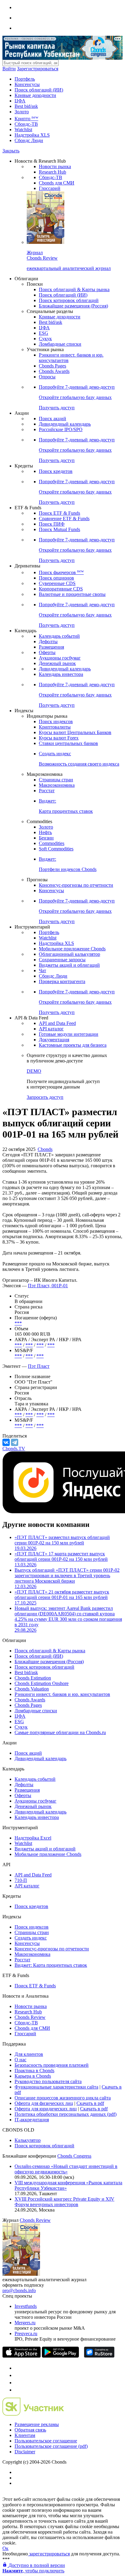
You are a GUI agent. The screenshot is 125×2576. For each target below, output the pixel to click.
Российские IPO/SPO (61, 429)
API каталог (51, 1029)
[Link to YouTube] (18, 2375)
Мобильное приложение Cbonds (72, 949)
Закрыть (11, 151)
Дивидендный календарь (65, 424)
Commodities (52, 843)
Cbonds (45, 1149)
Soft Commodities (56, 849)
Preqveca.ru (26, 2333)
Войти (9, 69)
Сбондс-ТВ (26, 124)
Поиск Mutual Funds (59, 529)
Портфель (25, 79)
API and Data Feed (57, 1023)
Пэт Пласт (39, 1366)
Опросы (47, 377)
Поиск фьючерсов (61, 572)
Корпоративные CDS (61, 589)
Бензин (46, 838)
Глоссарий (50, 188)
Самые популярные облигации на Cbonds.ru (60, 1732)
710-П (21, 1880)
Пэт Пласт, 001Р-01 (48, 1286)
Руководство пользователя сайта (48, 2081)
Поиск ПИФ (52, 524)
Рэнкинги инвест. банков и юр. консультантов (62, 1694)
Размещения (51, 647)
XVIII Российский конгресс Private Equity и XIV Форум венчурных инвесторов (64, 2202)
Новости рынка (55, 166)
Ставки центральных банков (68, 743)
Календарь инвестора (61, 674)
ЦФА (20, 101)
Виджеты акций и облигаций (69, 965)
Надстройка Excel (33, 1838)
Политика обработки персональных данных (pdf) (66, 2114)
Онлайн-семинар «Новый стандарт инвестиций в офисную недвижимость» (66, 2169)
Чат (42, 971)
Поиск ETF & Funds (59, 513)
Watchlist (23, 130)
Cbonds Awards (54, 371)
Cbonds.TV (14, 1449)
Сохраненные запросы (62, 960)
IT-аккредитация (32, 2120)
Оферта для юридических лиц (46, 2109)
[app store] (22, 2356)
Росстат (47, 791)
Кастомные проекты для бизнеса (73, 1045)
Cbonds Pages (52, 366)
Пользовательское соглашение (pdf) (51, 2446)
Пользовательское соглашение (46, 2441)
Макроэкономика (57, 785)
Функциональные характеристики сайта (56, 2087)
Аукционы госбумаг (60, 658)
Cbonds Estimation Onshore (42, 1683)
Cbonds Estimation (33, 1678)
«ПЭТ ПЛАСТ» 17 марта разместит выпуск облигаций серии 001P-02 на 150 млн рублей (61, 1559)
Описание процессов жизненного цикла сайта (63, 2098)
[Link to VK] (18, 2383)
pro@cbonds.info (19, 2290)
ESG (44, 333)
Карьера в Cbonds (33, 2076)
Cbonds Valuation (32, 1689)
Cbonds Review (30, 2017)
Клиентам (25, 2435)
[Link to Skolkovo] (33, 2414)
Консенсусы (27, 84)
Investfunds (26, 2306)
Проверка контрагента (62, 981)
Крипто (26, 119)
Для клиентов (29, 2054)
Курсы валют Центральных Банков (75, 732)
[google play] (60, 2356)
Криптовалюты (55, 727)
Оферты (47, 652)
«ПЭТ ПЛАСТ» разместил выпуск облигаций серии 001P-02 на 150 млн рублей (62, 1543)
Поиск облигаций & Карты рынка (74, 289)
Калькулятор (28, 2140)
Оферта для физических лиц (44, 2103)
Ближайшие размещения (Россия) (73, 306)
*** (18, 1323)
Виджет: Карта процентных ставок (51, 1965)
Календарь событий (59, 636)
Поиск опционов (56, 578)
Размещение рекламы (37, 2424)
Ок (5, 2548)
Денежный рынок (57, 663)
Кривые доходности (35, 95)
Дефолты (48, 642)
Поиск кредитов (56, 471)
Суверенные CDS (57, 583)
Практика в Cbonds (34, 2071)
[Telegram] (15, 1442)
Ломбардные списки (60, 344)
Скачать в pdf (90, 2103)
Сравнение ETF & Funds (64, 519)
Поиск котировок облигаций (69, 300)
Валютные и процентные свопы (72, 594)
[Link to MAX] (18, 2390)
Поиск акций (52, 419)
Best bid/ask (26, 106)
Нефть (45, 832)
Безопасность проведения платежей (52, 2065)
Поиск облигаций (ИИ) (39, 90)
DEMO (34, 1071)
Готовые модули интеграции (69, 1034)
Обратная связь (30, 2430)
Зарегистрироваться (38, 69)
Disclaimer (25, 2452)
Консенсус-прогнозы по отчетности (76, 885)
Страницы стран (56, 780)
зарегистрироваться (49, 2554)
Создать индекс (31, 1938)
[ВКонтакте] (6, 1442)
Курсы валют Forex (59, 738)
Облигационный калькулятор (69, 954)
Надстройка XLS (32, 135)
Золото (22, 112)
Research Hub (52, 172)
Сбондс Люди (29, 140)
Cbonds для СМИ (57, 183)
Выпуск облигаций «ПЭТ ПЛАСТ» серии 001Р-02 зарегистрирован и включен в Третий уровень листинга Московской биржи (67, 1578)
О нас (20, 2060)
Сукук (45, 339)
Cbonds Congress (74, 2156)
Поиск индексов (56, 721)
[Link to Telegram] (18, 2368)
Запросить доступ (45, 1097)
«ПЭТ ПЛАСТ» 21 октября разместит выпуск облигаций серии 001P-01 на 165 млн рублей (62, 1597)
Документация (54, 1040)
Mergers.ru (25, 2323)
